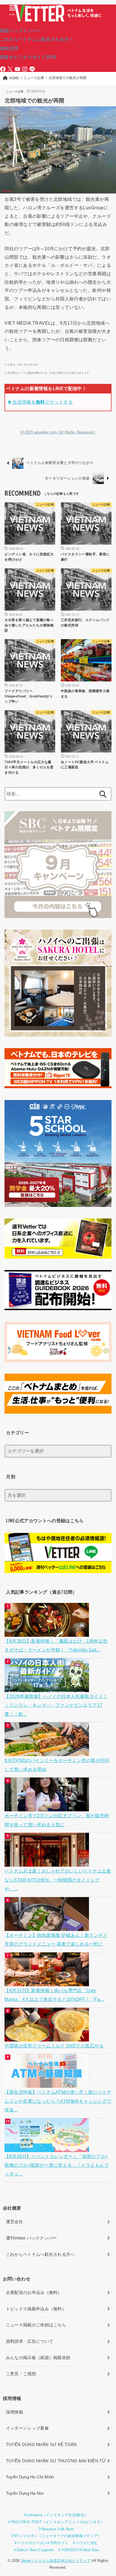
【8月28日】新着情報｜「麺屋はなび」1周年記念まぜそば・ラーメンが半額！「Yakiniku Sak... (56, 1645)
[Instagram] (25, 69)
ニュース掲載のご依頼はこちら (36, 2325)
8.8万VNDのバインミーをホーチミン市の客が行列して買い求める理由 (57, 1765)
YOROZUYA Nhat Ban (80, 2550)
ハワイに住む (87, 2543)
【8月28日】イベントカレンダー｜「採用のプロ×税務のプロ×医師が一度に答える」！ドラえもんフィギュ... (57, 2165)
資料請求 (9, 48)
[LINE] (32, 69)
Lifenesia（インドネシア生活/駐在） (58, 2515)
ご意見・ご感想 (21, 2374)
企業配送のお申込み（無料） (34, 2293)
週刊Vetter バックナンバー (32, 2238)
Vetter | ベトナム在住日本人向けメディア (56, 2561)
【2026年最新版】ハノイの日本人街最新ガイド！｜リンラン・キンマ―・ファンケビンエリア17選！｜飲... (56, 1705)
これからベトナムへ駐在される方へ (40, 2254)
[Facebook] (3, 69)
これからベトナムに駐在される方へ (37, 39)
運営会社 (14, 2222)
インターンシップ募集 (27, 2428)
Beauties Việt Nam (58, 2529)
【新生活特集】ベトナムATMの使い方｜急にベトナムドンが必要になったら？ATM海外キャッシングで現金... (58, 2101)
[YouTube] (17, 69)
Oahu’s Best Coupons (35, 2550)
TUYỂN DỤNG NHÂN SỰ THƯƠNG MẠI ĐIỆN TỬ (56, 2461)
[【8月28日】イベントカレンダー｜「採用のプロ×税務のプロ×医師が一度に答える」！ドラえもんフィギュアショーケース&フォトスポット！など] (47, 2147)
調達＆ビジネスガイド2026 (28, 57)
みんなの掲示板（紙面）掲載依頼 (38, 2358)
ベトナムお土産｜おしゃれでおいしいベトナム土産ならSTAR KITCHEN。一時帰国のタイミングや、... (58, 1880)
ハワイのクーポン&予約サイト (43, 2543)
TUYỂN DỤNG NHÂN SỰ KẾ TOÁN (41, 2445)
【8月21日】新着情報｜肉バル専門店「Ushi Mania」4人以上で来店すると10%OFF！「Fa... (54, 1995)
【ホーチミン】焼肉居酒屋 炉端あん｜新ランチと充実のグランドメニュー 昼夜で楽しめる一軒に (56, 1940)
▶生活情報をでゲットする (40, 402)
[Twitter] (10, 69)
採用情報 (14, 2412)
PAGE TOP (107, 2494)
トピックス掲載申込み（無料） (36, 2309)
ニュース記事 (15, 92)
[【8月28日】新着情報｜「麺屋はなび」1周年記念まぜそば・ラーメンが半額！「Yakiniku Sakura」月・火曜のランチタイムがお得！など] (47, 1632)
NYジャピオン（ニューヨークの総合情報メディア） (58, 2536)
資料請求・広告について (30, 2341)
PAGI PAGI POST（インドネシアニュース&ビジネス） (58, 2522)
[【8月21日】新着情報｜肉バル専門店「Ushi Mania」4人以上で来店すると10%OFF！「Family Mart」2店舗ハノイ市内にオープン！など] (47, 1981)
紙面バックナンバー (21, 30)
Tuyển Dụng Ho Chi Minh (30, 2477)
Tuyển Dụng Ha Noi (25, 2493)
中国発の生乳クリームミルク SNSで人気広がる (54, 2046)
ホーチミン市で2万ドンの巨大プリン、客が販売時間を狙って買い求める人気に (57, 1820)
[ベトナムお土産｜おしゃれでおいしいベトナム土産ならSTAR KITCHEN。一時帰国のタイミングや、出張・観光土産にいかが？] (47, 1862)
